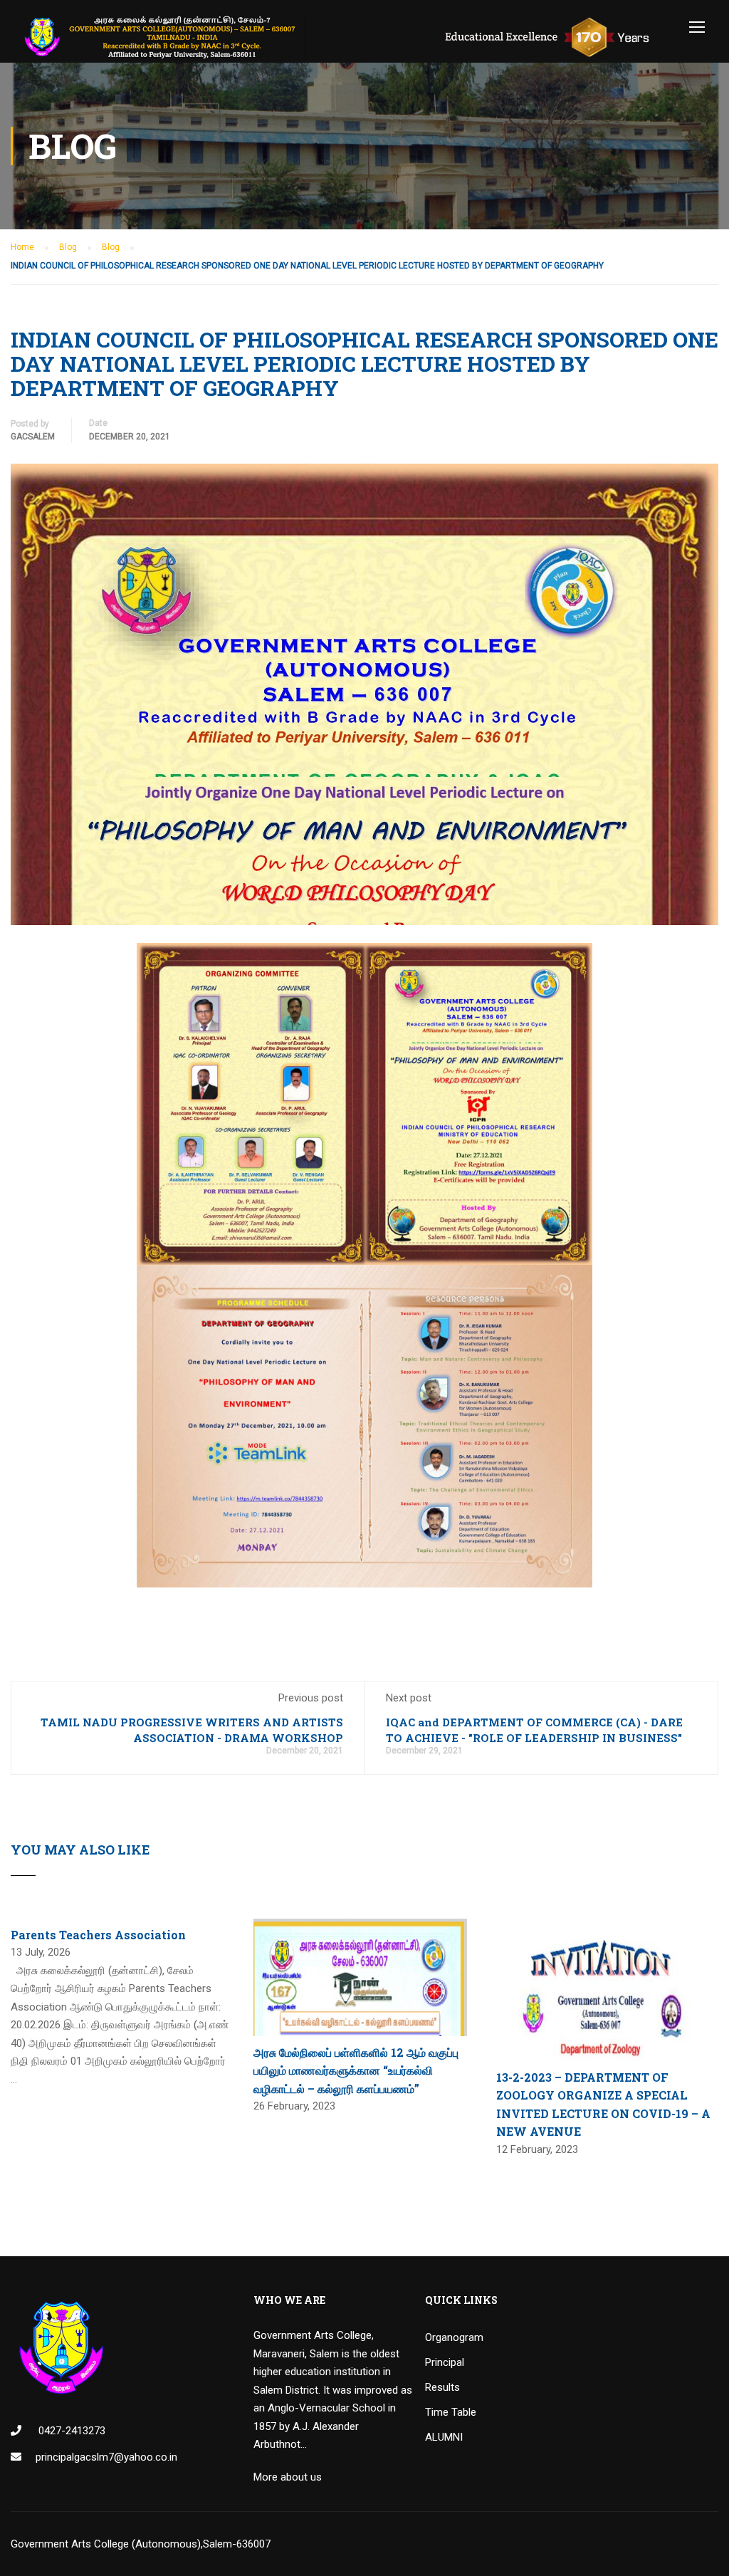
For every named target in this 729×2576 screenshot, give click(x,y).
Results (442, 2387)
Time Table (451, 2412)
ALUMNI (444, 2437)
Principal (445, 2362)
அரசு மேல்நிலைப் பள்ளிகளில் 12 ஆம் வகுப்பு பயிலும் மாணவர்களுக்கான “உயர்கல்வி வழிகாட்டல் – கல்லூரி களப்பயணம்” (356, 2070)
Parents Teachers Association (98, 1935)
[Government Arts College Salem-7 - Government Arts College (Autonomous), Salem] (348, 37)
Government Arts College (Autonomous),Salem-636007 (141, 2544)
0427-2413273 (70, 2431)
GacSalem (33, 437)
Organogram (454, 2337)
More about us (288, 2477)
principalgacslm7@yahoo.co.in (106, 2457)
